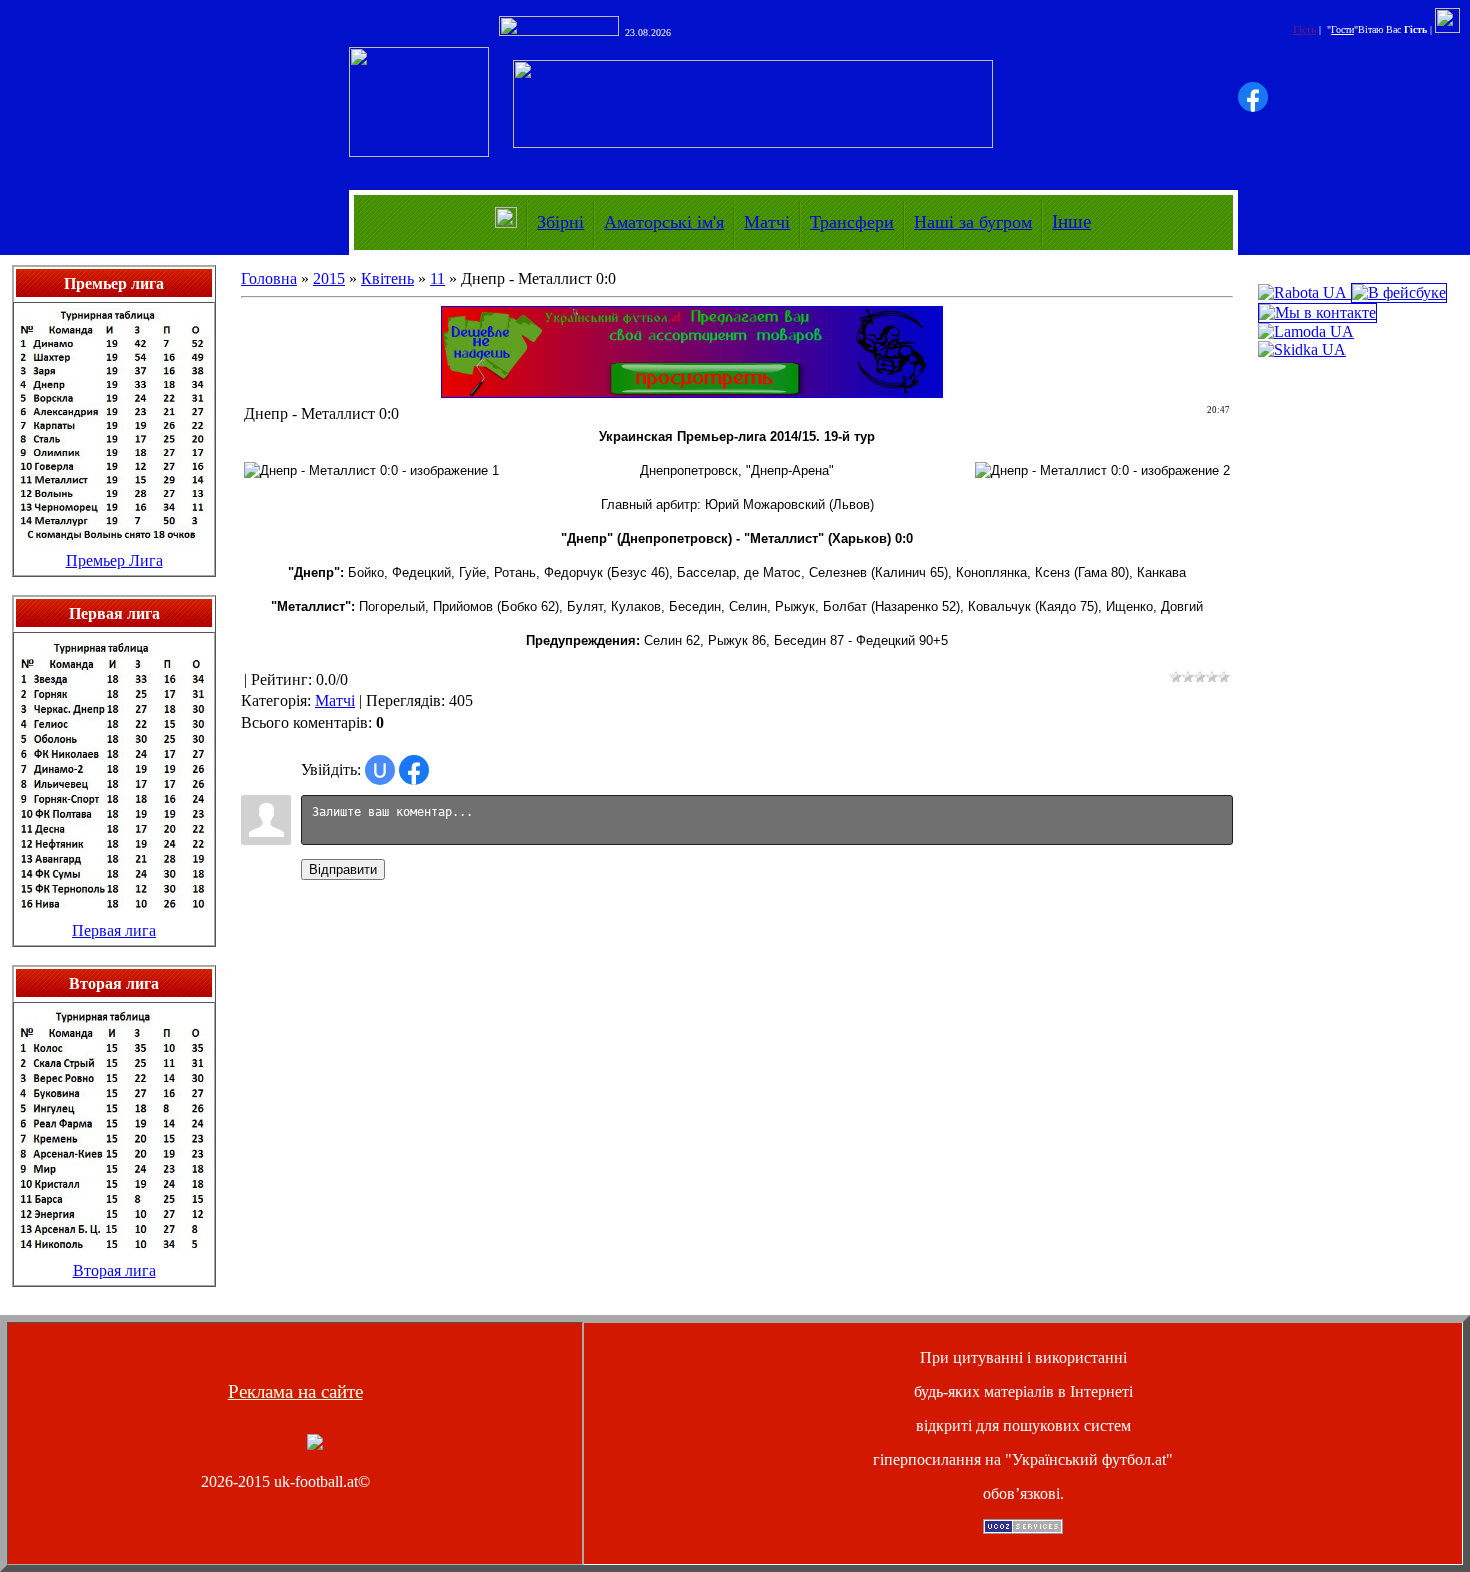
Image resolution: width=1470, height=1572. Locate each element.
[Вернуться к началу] (315, 1444)
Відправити (343, 869)
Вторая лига (114, 1270)
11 (437, 278)
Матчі (767, 222)
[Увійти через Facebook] (1253, 97)
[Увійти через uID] (380, 770)
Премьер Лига (114, 560)
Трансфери (852, 222)
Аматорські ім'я (664, 222)
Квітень (387, 278)
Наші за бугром (973, 222)
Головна (269, 278)
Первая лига (114, 930)
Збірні (560, 222)
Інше (1071, 221)
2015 (329, 278)
